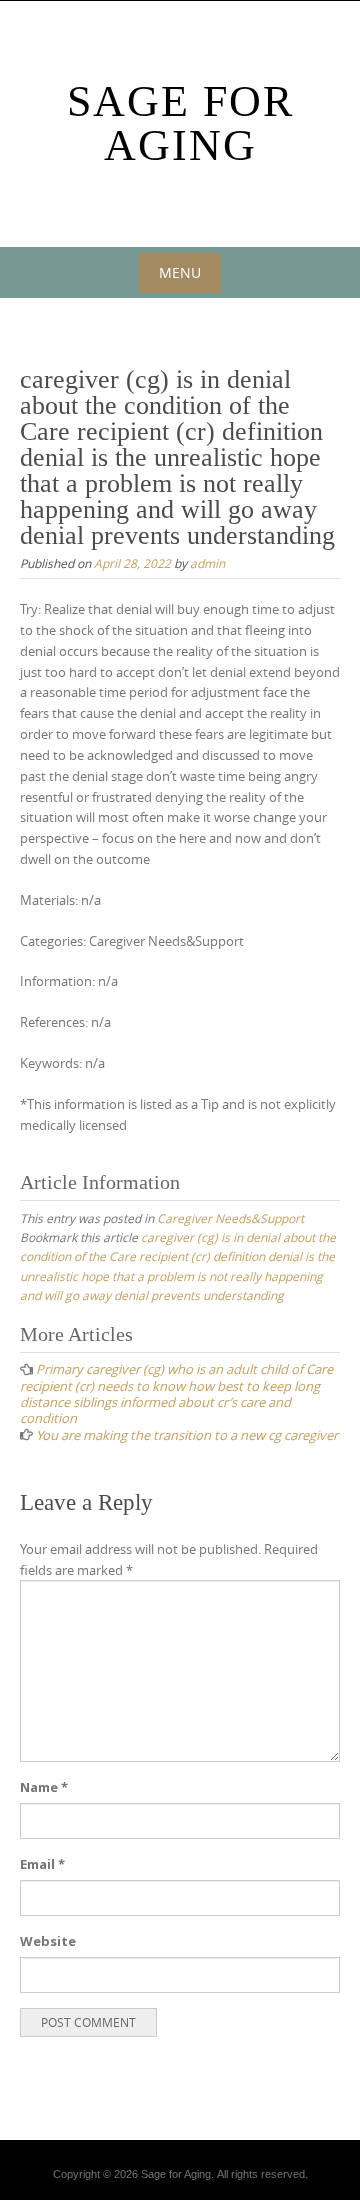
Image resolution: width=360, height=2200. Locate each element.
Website (48, 1941)
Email (42, 1864)
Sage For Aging (180, 123)
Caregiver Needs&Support (230, 1218)
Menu (180, 272)
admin (207, 563)
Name (44, 1787)
